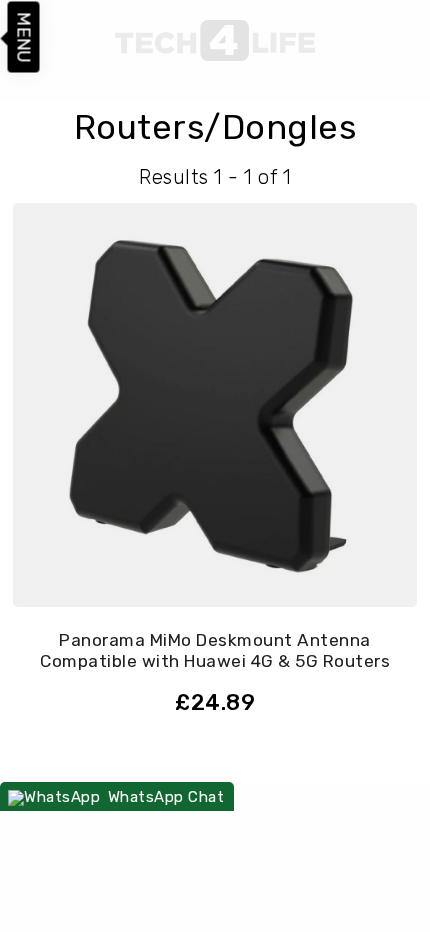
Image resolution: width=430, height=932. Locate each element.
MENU (24, 37)
